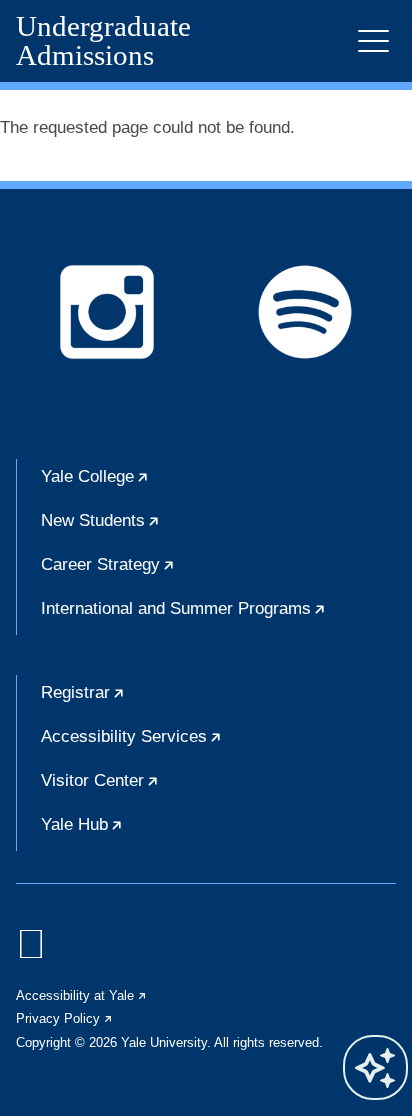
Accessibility (192, 745)
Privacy (65, 1018)
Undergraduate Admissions (103, 41)
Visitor (161, 789)
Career (169, 573)
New (161, 529)
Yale (156, 485)
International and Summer (218, 617)
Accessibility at (82, 995)
